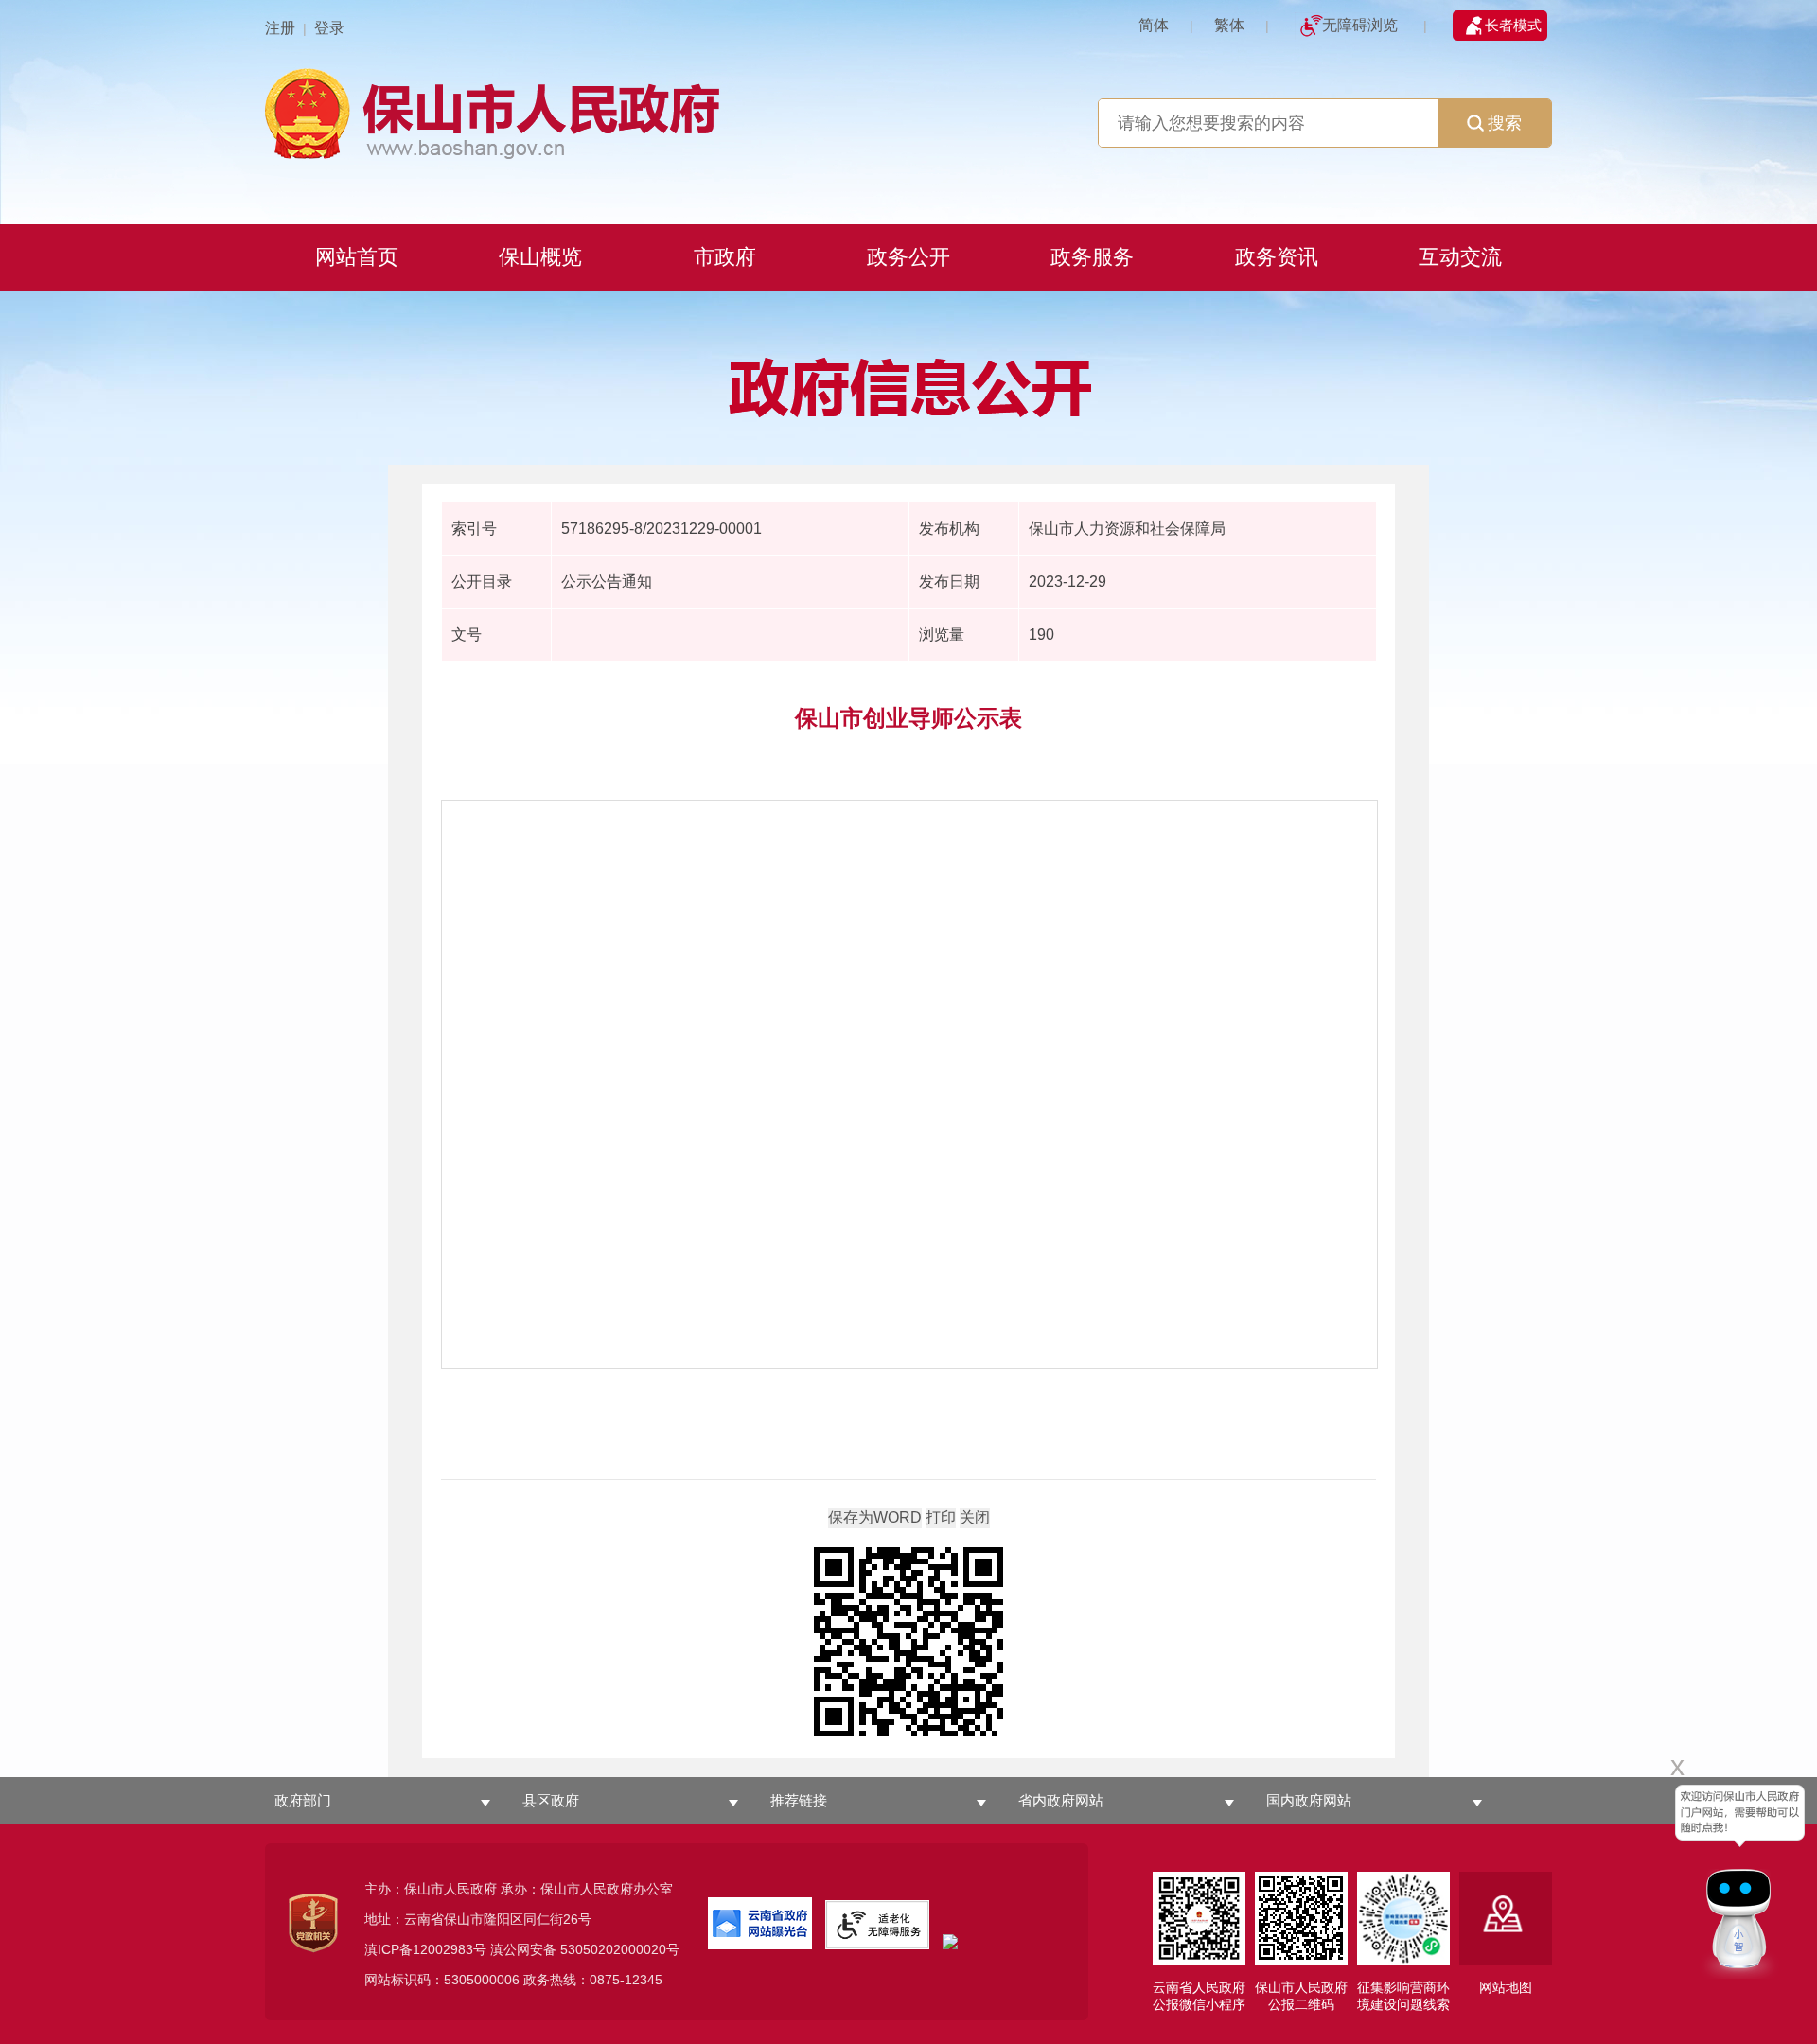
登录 (329, 28)
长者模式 (1513, 25)
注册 (280, 28)
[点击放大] (908, 1643)
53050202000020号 (620, 1949)
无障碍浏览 (1360, 25)
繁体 (1229, 25)
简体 (1154, 25)
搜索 (1505, 123)
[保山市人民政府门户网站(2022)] (908, 111)
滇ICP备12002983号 (425, 1949)
